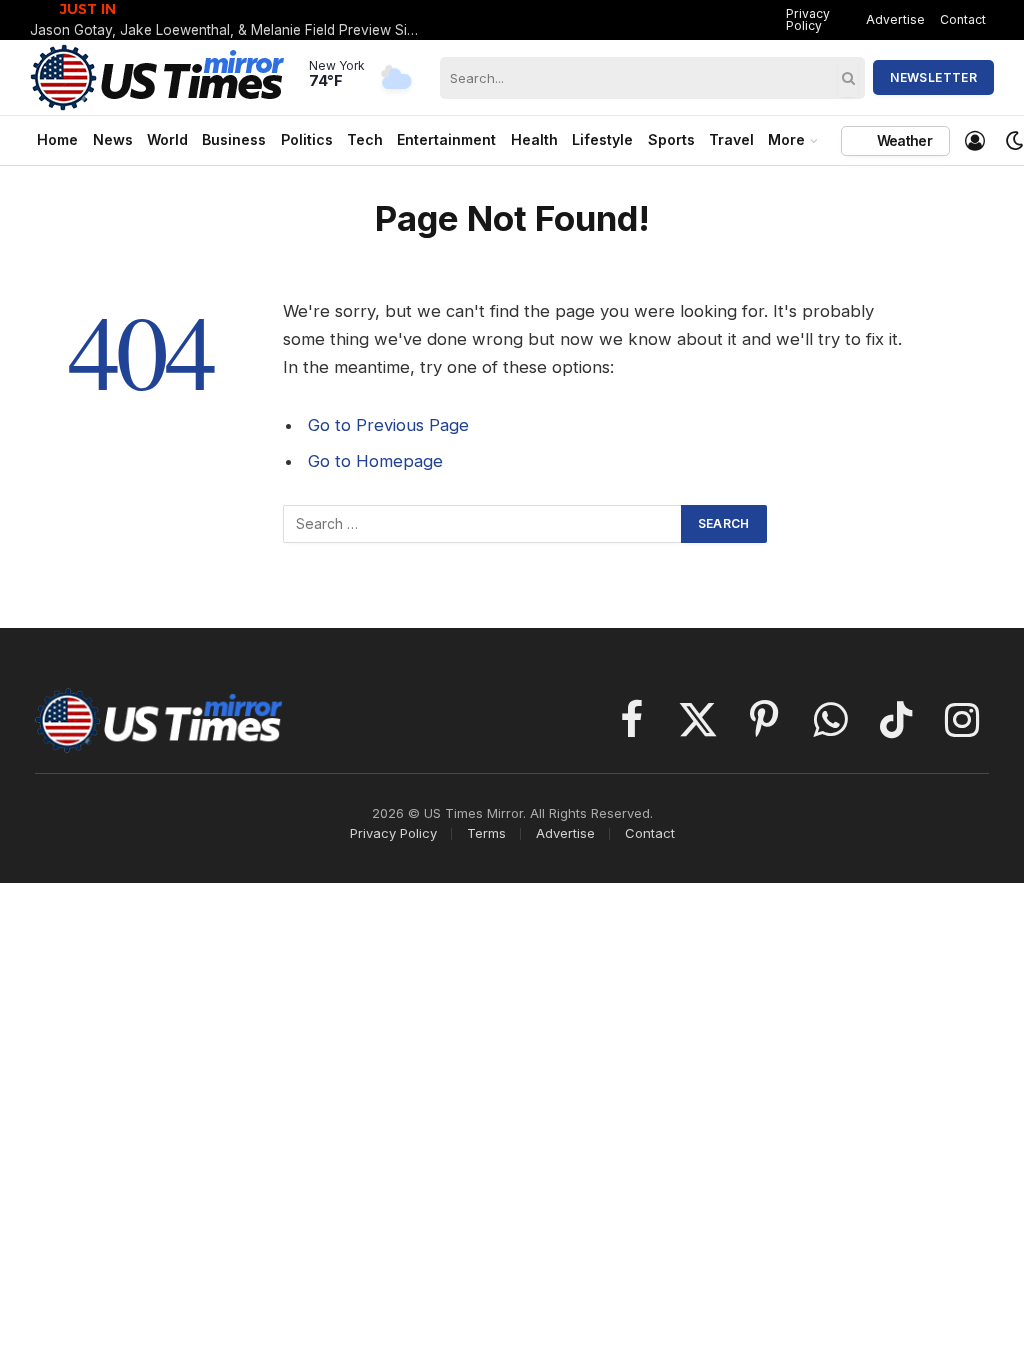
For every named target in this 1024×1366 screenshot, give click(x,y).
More (786, 139)
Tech (365, 139)
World (167, 139)
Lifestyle (602, 139)
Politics (307, 139)
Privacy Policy (808, 19)
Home (57, 139)
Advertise (895, 19)
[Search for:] (483, 524)
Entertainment (446, 139)
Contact (963, 19)
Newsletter (933, 77)
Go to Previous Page (388, 425)
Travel (731, 139)
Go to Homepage (375, 461)
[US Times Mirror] (158, 77)
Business (234, 139)
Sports (671, 139)
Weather (903, 140)
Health (534, 139)
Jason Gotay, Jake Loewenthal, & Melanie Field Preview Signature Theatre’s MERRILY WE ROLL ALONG (230, 30)
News (113, 139)
